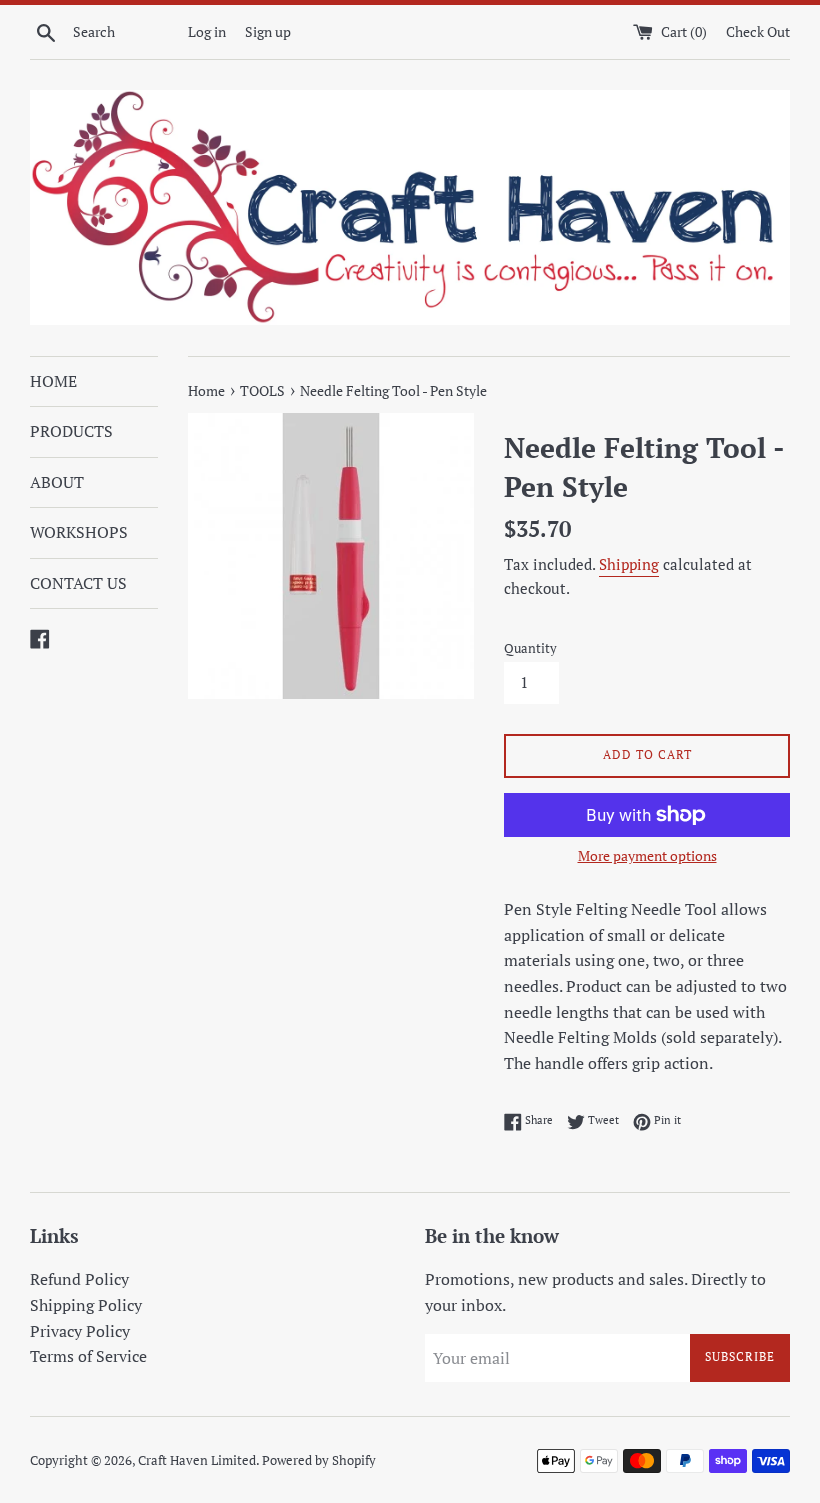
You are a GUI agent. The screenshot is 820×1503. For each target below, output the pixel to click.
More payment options (647, 855)
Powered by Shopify (319, 1460)
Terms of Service (88, 1356)
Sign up (268, 31)
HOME (53, 381)
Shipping (629, 564)
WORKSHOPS (79, 532)
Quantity (530, 648)
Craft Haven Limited (197, 1460)
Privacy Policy (80, 1331)
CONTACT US (78, 583)
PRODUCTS (71, 431)
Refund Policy (79, 1279)
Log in (207, 31)
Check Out (758, 31)
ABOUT (57, 482)
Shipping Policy (86, 1305)
